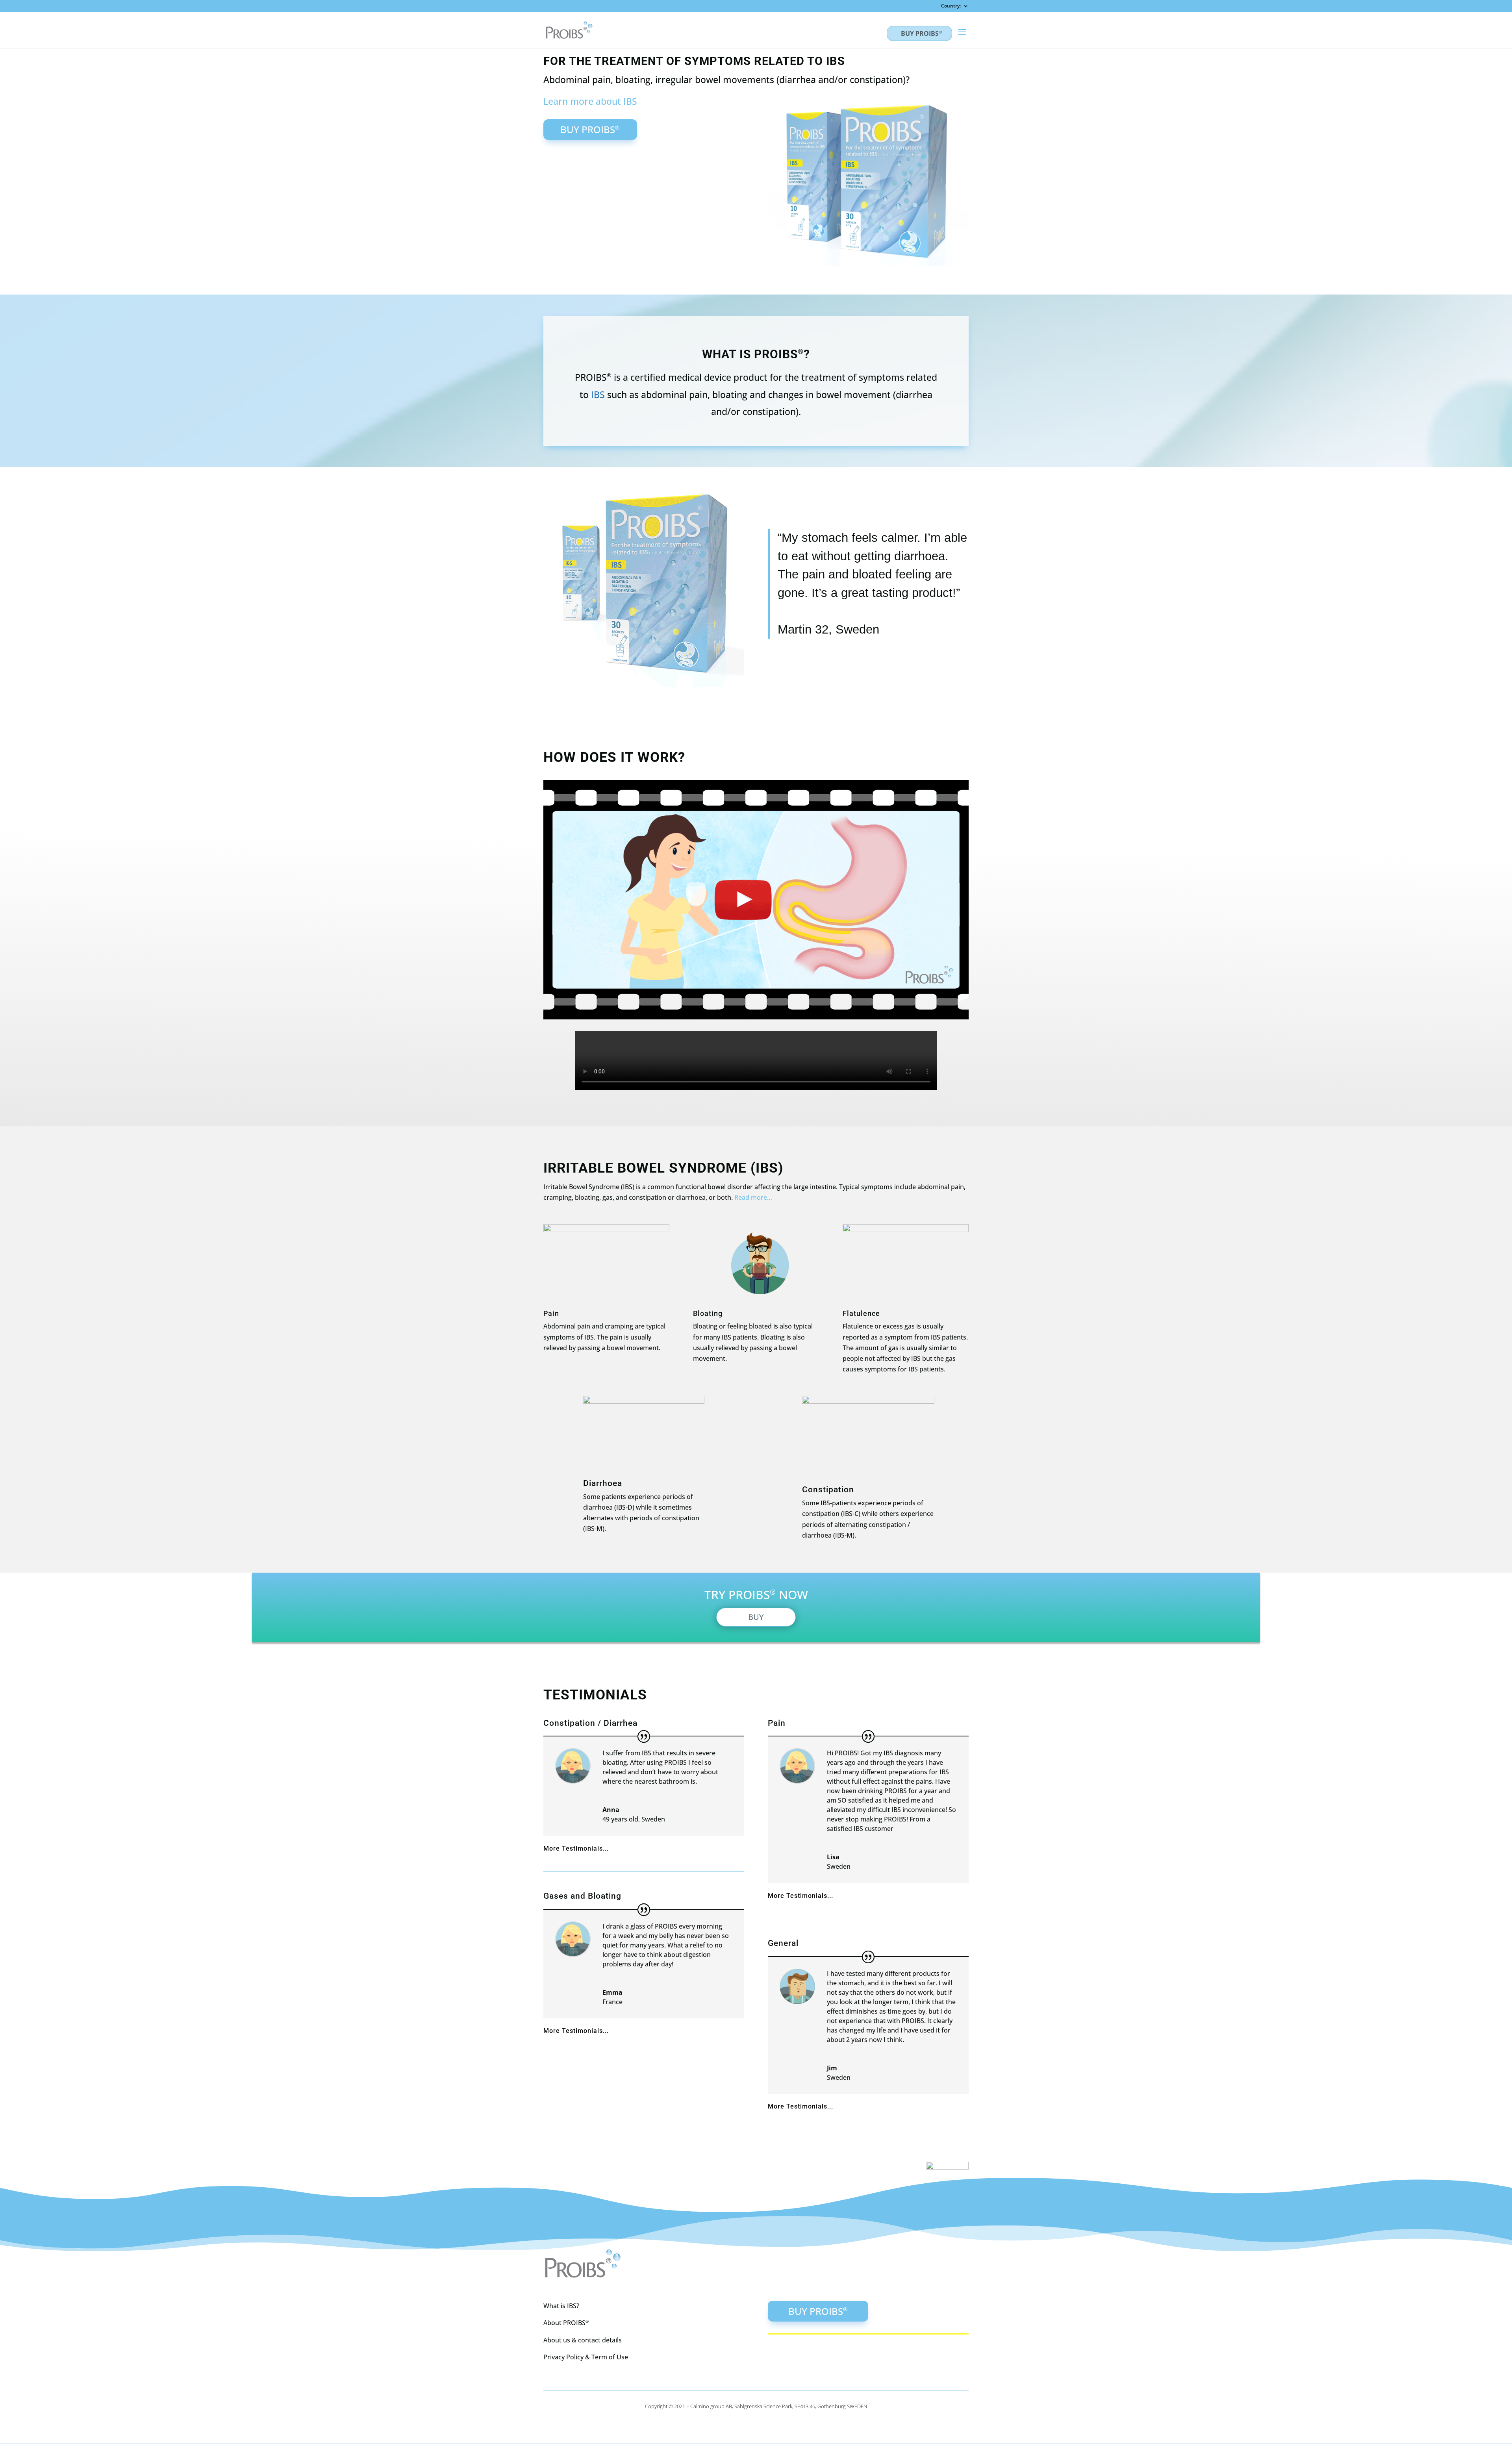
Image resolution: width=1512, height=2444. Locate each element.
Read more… (753, 1197)
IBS (598, 395)
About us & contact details (583, 2340)
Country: (951, 6)
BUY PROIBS (921, 33)
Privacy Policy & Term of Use (586, 2357)
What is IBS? (561, 2306)
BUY (756, 1617)
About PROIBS (566, 2323)
